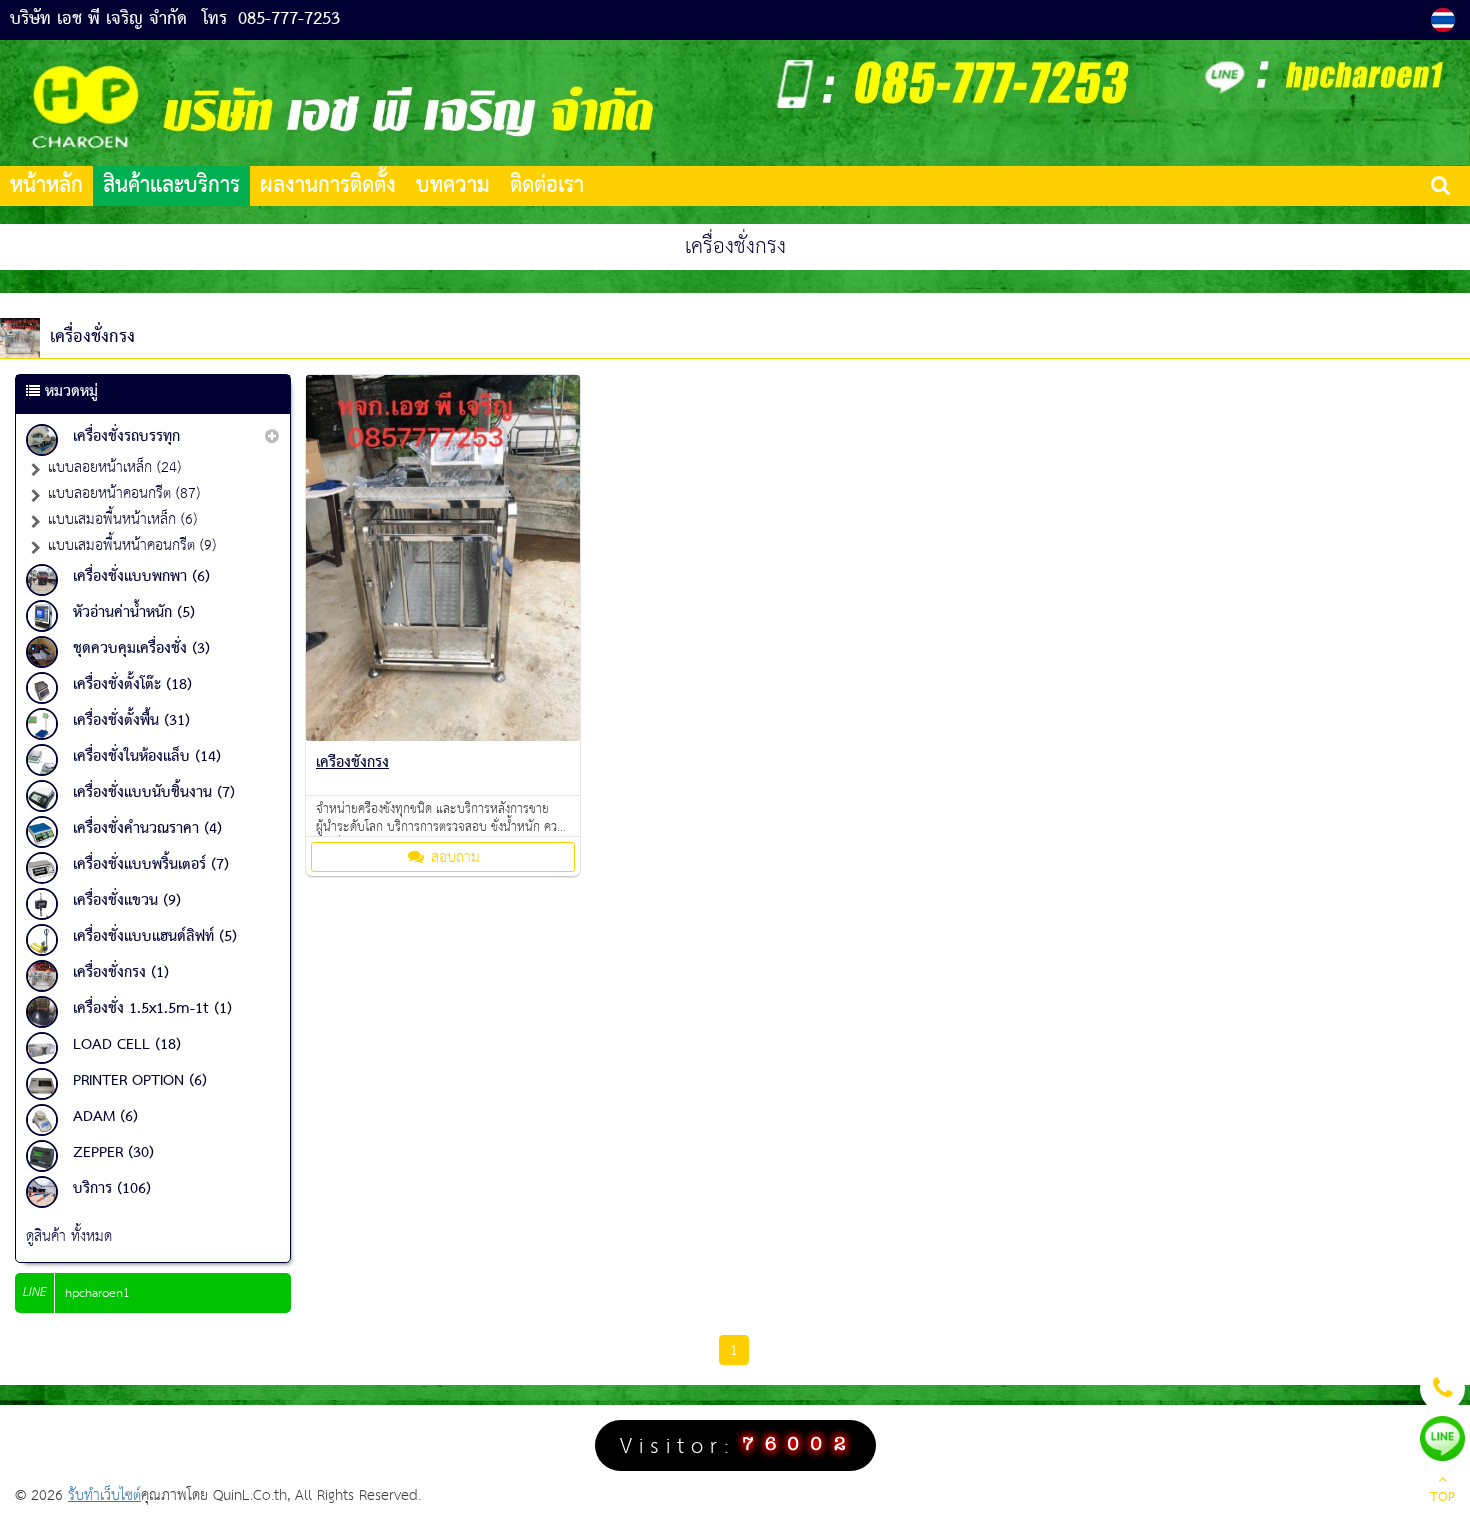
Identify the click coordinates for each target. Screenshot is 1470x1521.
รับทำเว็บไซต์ (104, 1495)
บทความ (453, 186)
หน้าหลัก (46, 186)
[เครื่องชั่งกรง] (443, 736)
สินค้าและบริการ (171, 186)
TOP (1442, 1498)
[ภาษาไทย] (1445, 20)
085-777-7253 (289, 19)
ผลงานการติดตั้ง (328, 186)
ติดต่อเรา (547, 186)
